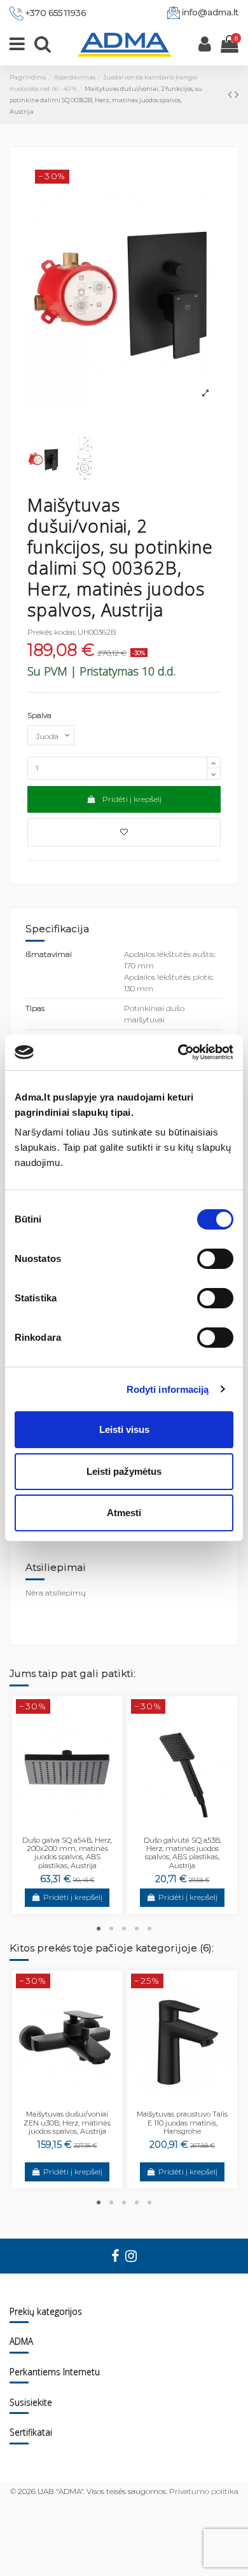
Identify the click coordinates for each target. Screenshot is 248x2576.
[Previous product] (231, 95)
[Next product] (237, 95)
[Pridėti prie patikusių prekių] (124, 832)
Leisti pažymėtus (124, 1471)
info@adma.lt (210, 12)
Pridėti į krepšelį (132, 799)
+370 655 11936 (56, 13)
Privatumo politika (204, 2491)
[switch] (215, 1259)
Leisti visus (124, 1429)
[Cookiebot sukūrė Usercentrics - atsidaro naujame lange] (178, 1052)
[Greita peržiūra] (75, 1829)
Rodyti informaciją (168, 1389)
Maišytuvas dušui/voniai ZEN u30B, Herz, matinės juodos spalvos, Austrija (67, 2123)
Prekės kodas (52, 632)
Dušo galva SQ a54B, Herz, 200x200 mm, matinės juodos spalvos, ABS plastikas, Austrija (67, 1853)
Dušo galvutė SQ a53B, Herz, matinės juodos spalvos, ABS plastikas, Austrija (183, 1853)
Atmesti (124, 1513)
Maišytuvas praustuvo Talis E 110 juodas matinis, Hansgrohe (182, 2123)
